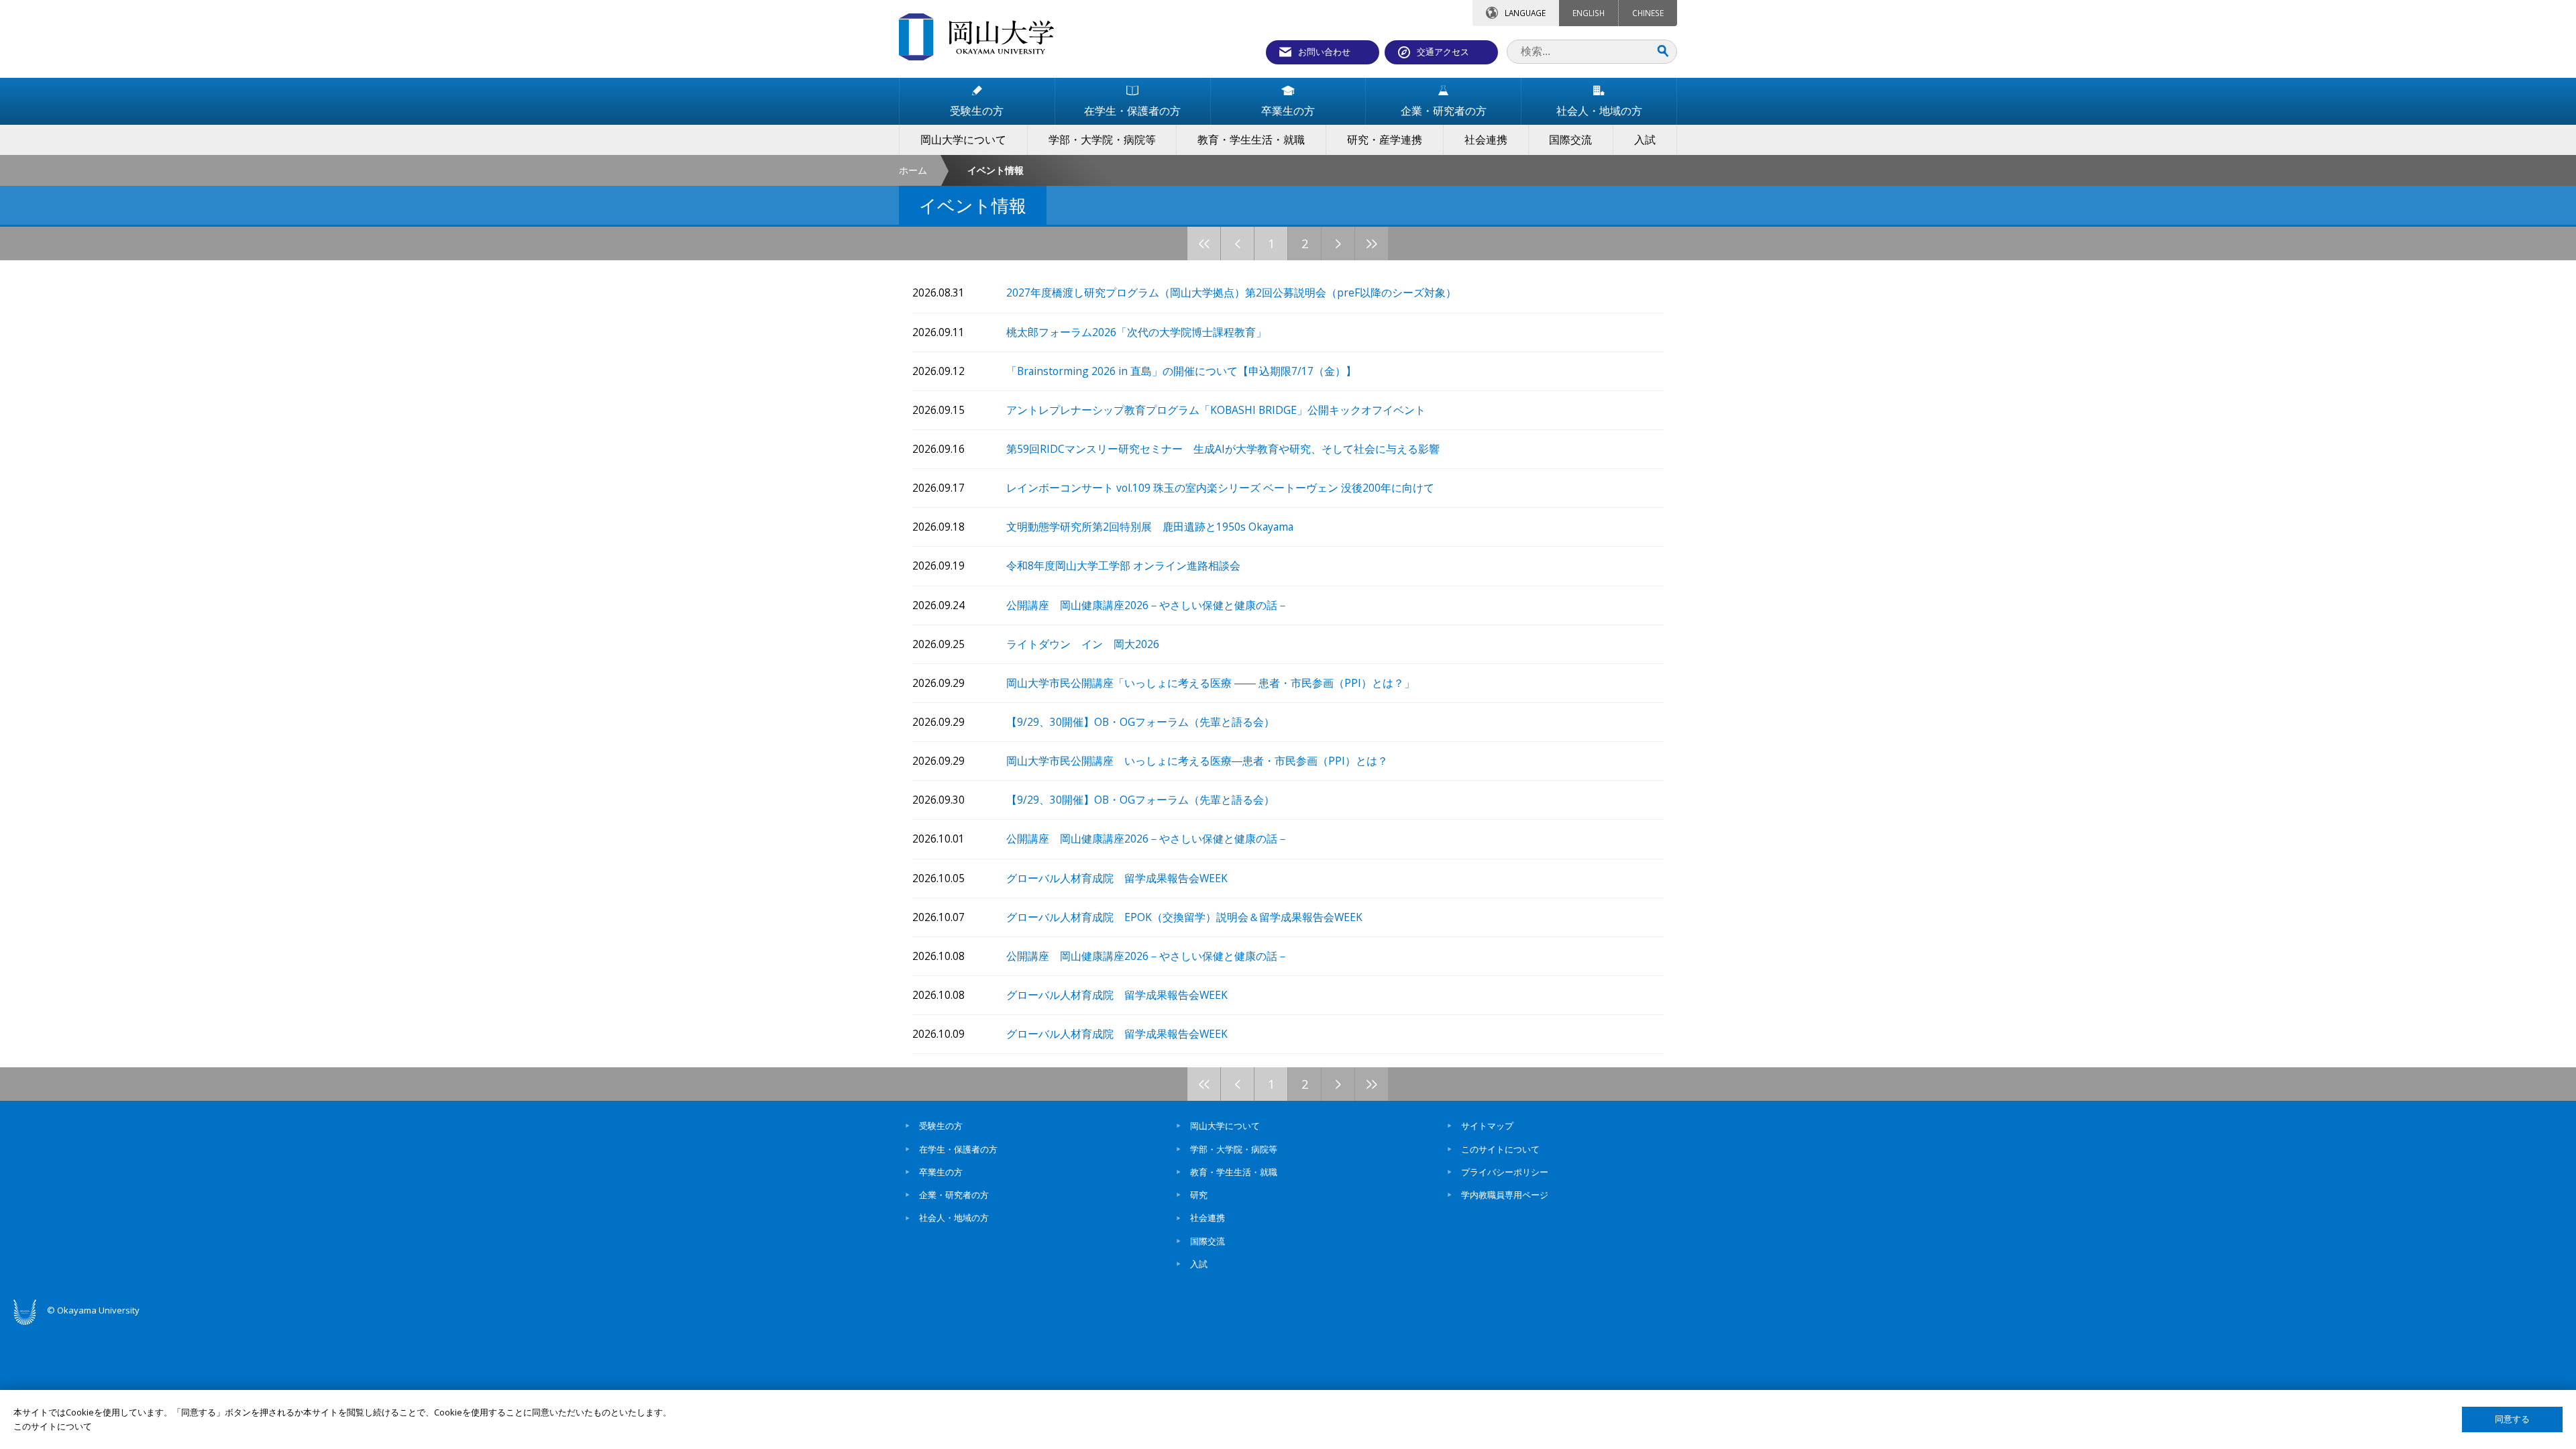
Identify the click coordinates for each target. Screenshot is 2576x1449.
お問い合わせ (1324, 52)
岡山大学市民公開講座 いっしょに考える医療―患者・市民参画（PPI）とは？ (1197, 761)
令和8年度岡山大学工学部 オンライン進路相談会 (1123, 566)
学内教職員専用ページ (1505, 1195)
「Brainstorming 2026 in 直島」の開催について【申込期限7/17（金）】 (1181, 371)
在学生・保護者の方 (958, 1149)
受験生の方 (941, 1126)
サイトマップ (1487, 1126)
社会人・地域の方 (954, 1218)
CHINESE (1648, 13)
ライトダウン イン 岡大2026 (1083, 644)
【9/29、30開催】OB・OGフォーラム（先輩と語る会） (1140, 722)
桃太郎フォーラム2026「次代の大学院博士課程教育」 (1136, 332)
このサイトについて (1500, 1149)
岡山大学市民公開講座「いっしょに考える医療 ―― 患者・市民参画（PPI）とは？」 (1211, 683)
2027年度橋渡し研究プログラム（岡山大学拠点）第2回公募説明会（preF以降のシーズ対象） (1231, 293)
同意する (2512, 1419)
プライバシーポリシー (1505, 1172)
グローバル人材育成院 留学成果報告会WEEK (1117, 878)
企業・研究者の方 (954, 1195)
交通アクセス (1443, 52)
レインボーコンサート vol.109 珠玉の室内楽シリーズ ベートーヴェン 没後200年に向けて (1220, 488)
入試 (1199, 1264)
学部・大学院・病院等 (1234, 1149)
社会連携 (1207, 1218)
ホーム (913, 170)
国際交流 (1207, 1241)
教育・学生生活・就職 (1234, 1172)
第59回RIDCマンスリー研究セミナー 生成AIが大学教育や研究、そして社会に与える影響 (1223, 449)
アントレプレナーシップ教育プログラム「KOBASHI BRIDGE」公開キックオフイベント (1216, 410)
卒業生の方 (941, 1172)
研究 (1199, 1195)
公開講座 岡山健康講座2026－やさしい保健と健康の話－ (1147, 605)
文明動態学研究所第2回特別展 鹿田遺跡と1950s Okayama (1150, 527)
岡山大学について (1225, 1126)
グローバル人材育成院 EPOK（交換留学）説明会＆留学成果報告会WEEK (1184, 917)
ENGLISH (1589, 13)
